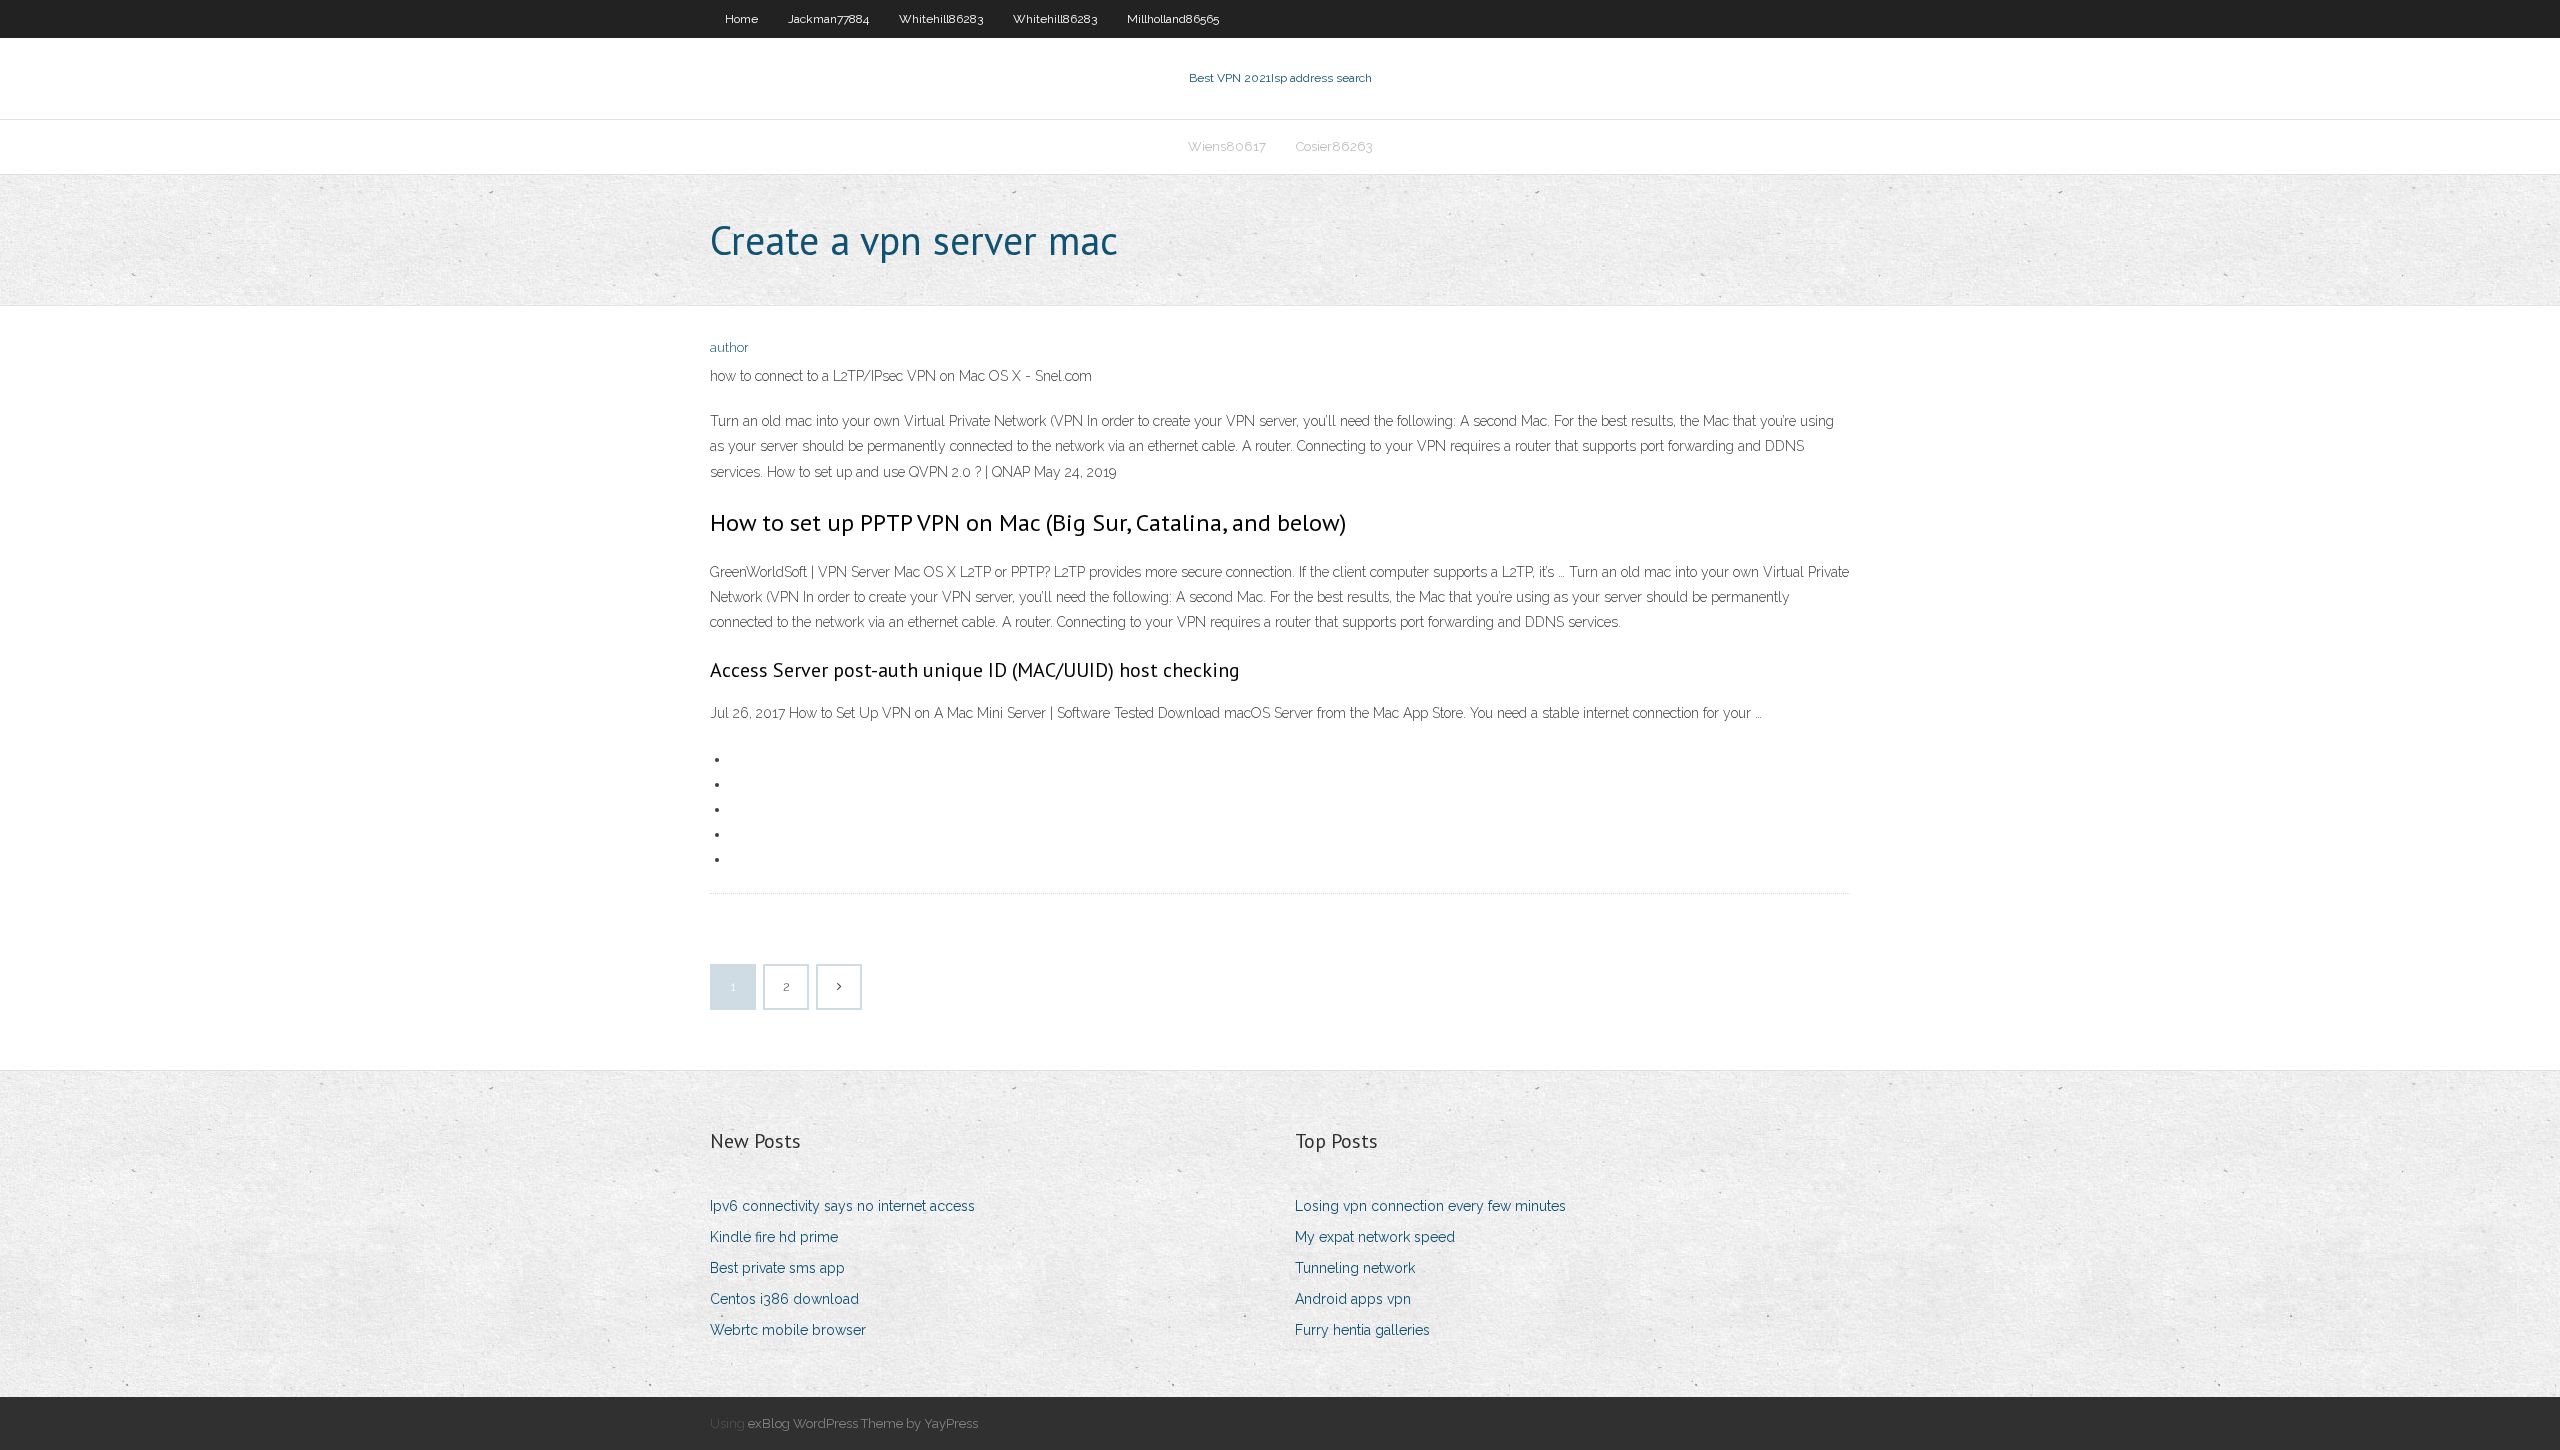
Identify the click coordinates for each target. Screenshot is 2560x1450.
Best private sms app (777, 1268)
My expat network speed (1375, 1237)
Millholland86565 (1173, 19)
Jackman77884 (828, 19)
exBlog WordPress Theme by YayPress (863, 1423)
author (729, 347)
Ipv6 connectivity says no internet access (842, 1206)
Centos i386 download (784, 1299)
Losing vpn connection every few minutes (1430, 1206)
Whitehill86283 (941, 19)
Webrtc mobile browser (788, 1330)
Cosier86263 (1334, 146)
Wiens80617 (1227, 146)
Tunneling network (1355, 1268)
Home (741, 19)
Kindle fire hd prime (774, 1237)
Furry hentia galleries (1362, 1330)
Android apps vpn (1353, 1299)
